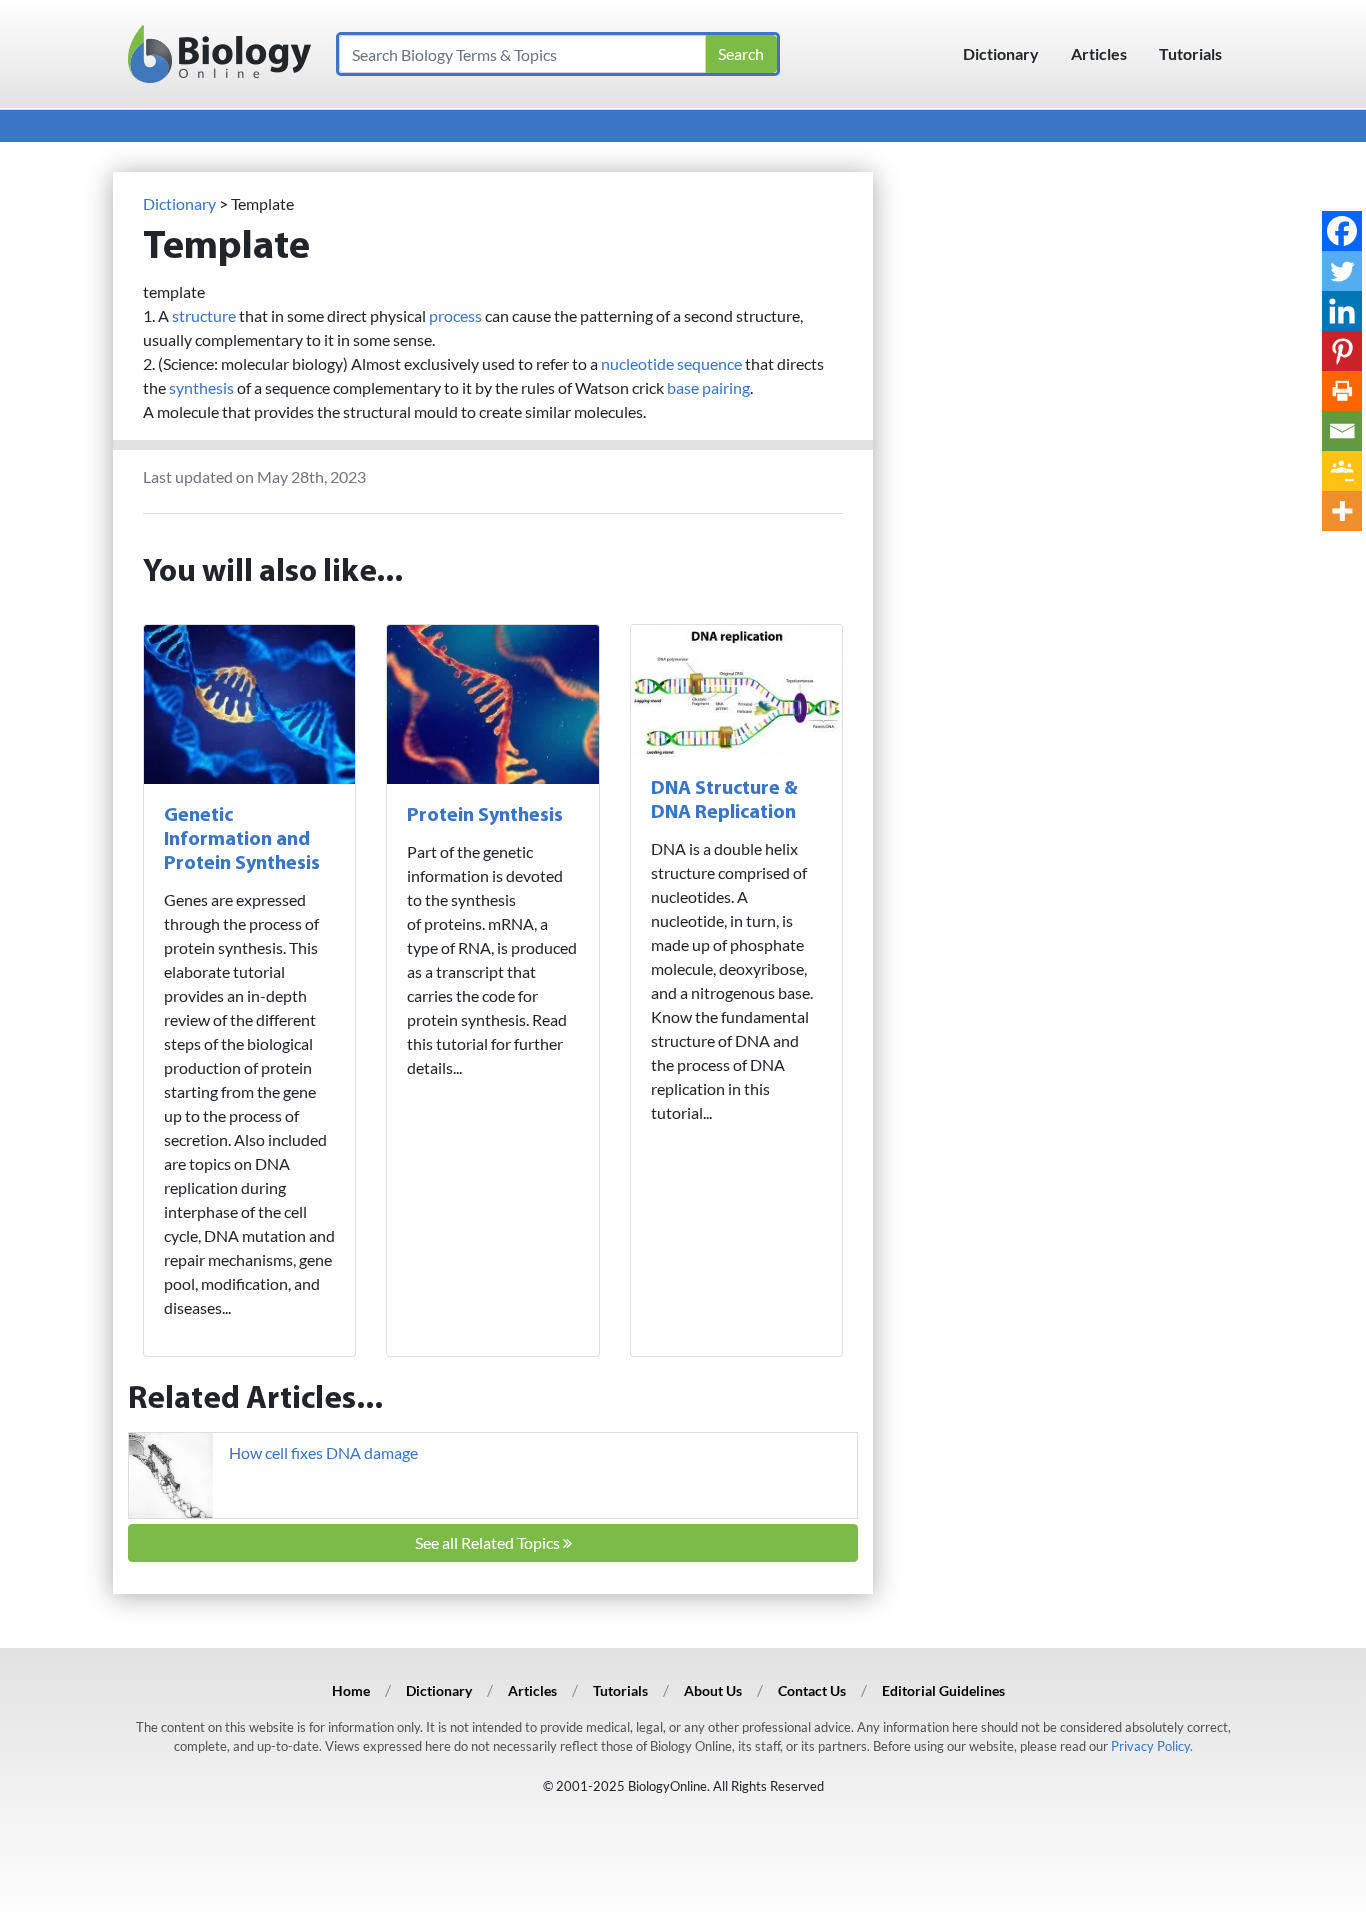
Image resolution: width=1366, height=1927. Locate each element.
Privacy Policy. (1152, 1746)
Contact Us (812, 1690)
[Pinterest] (1342, 351)
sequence (709, 363)
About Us (713, 1690)
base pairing (708, 387)
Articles (1099, 53)
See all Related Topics (489, 1542)
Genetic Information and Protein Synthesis (242, 840)
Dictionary (1001, 53)
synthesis (201, 387)
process (455, 315)
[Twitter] (1342, 271)
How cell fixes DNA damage (323, 1452)
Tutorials (1190, 53)
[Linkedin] (1342, 311)
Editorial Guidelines (943, 1690)
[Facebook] (1342, 231)
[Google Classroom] (1342, 471)
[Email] (1342, 431)
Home (351, 1690)
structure (204, 315)
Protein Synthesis (485, 816)
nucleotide (637, 363)
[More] (1342, 511)
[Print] (1342, 391)
